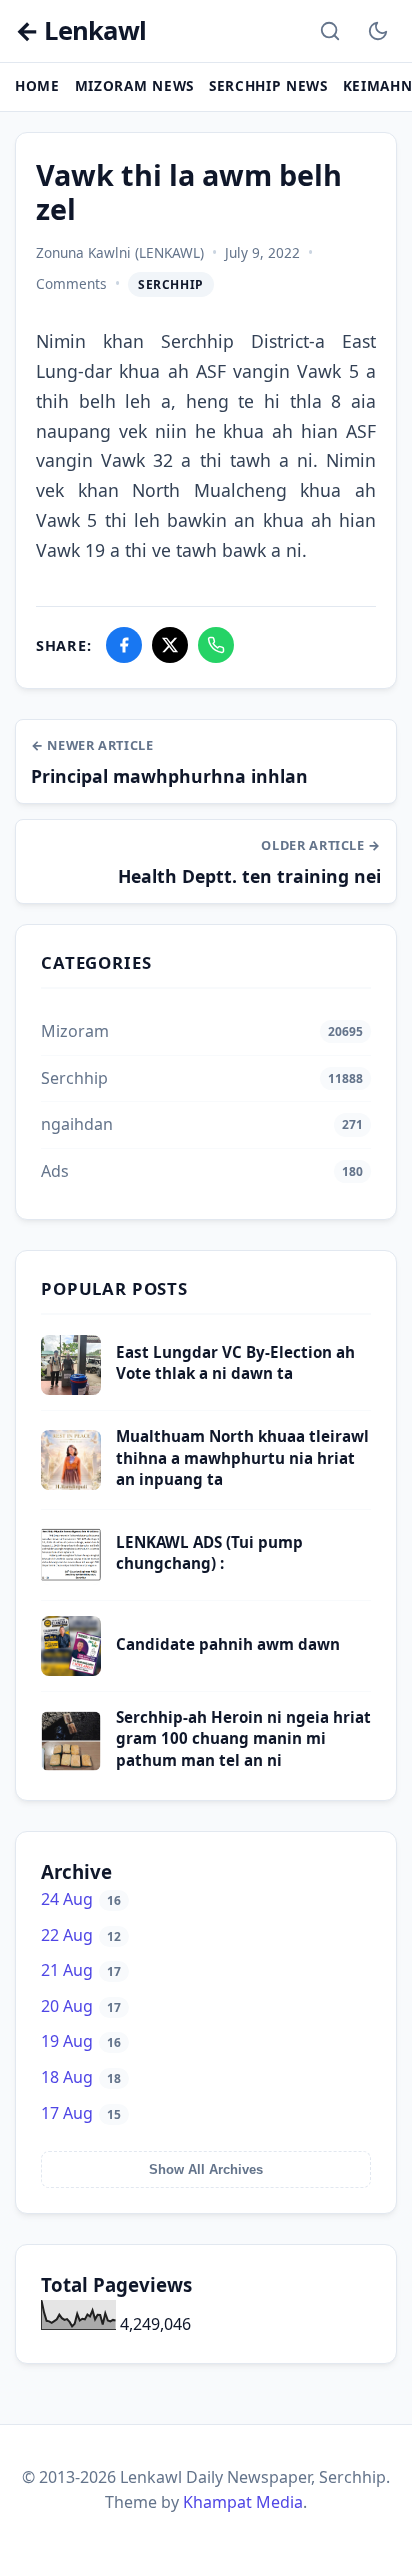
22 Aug (81, 1935)
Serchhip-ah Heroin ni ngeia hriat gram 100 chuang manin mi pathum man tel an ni (243, 1738)
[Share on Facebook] (124, 645)
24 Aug (81, 1899)
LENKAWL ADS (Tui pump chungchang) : (209, 1552)
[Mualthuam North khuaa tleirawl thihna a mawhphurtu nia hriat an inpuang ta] (71, 1484)
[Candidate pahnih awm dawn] (71, 1670)
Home (37, 85)
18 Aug (81, 2077)
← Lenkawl (80, 31)
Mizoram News (134, 85)
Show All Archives (206, 2169)
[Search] (330, 31)
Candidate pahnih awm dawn (228, 1644)
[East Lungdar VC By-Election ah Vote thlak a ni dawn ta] (71, 1389)
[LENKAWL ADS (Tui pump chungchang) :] (71, 1579)
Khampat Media (243, 2502)
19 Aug (81, 2041)
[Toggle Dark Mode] (378, 31)
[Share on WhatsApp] (216, 645)
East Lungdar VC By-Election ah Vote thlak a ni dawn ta (235, 1362)
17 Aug (81, 2113)
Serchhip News (268, 85)
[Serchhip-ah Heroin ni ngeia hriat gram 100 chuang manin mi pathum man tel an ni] (71, 1765)
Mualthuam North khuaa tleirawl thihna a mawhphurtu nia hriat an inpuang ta (242, 1457)
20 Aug (81, 2006)
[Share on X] (170, 645)
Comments (71, 283)
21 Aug (81, 1970)
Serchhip (171, 284)
